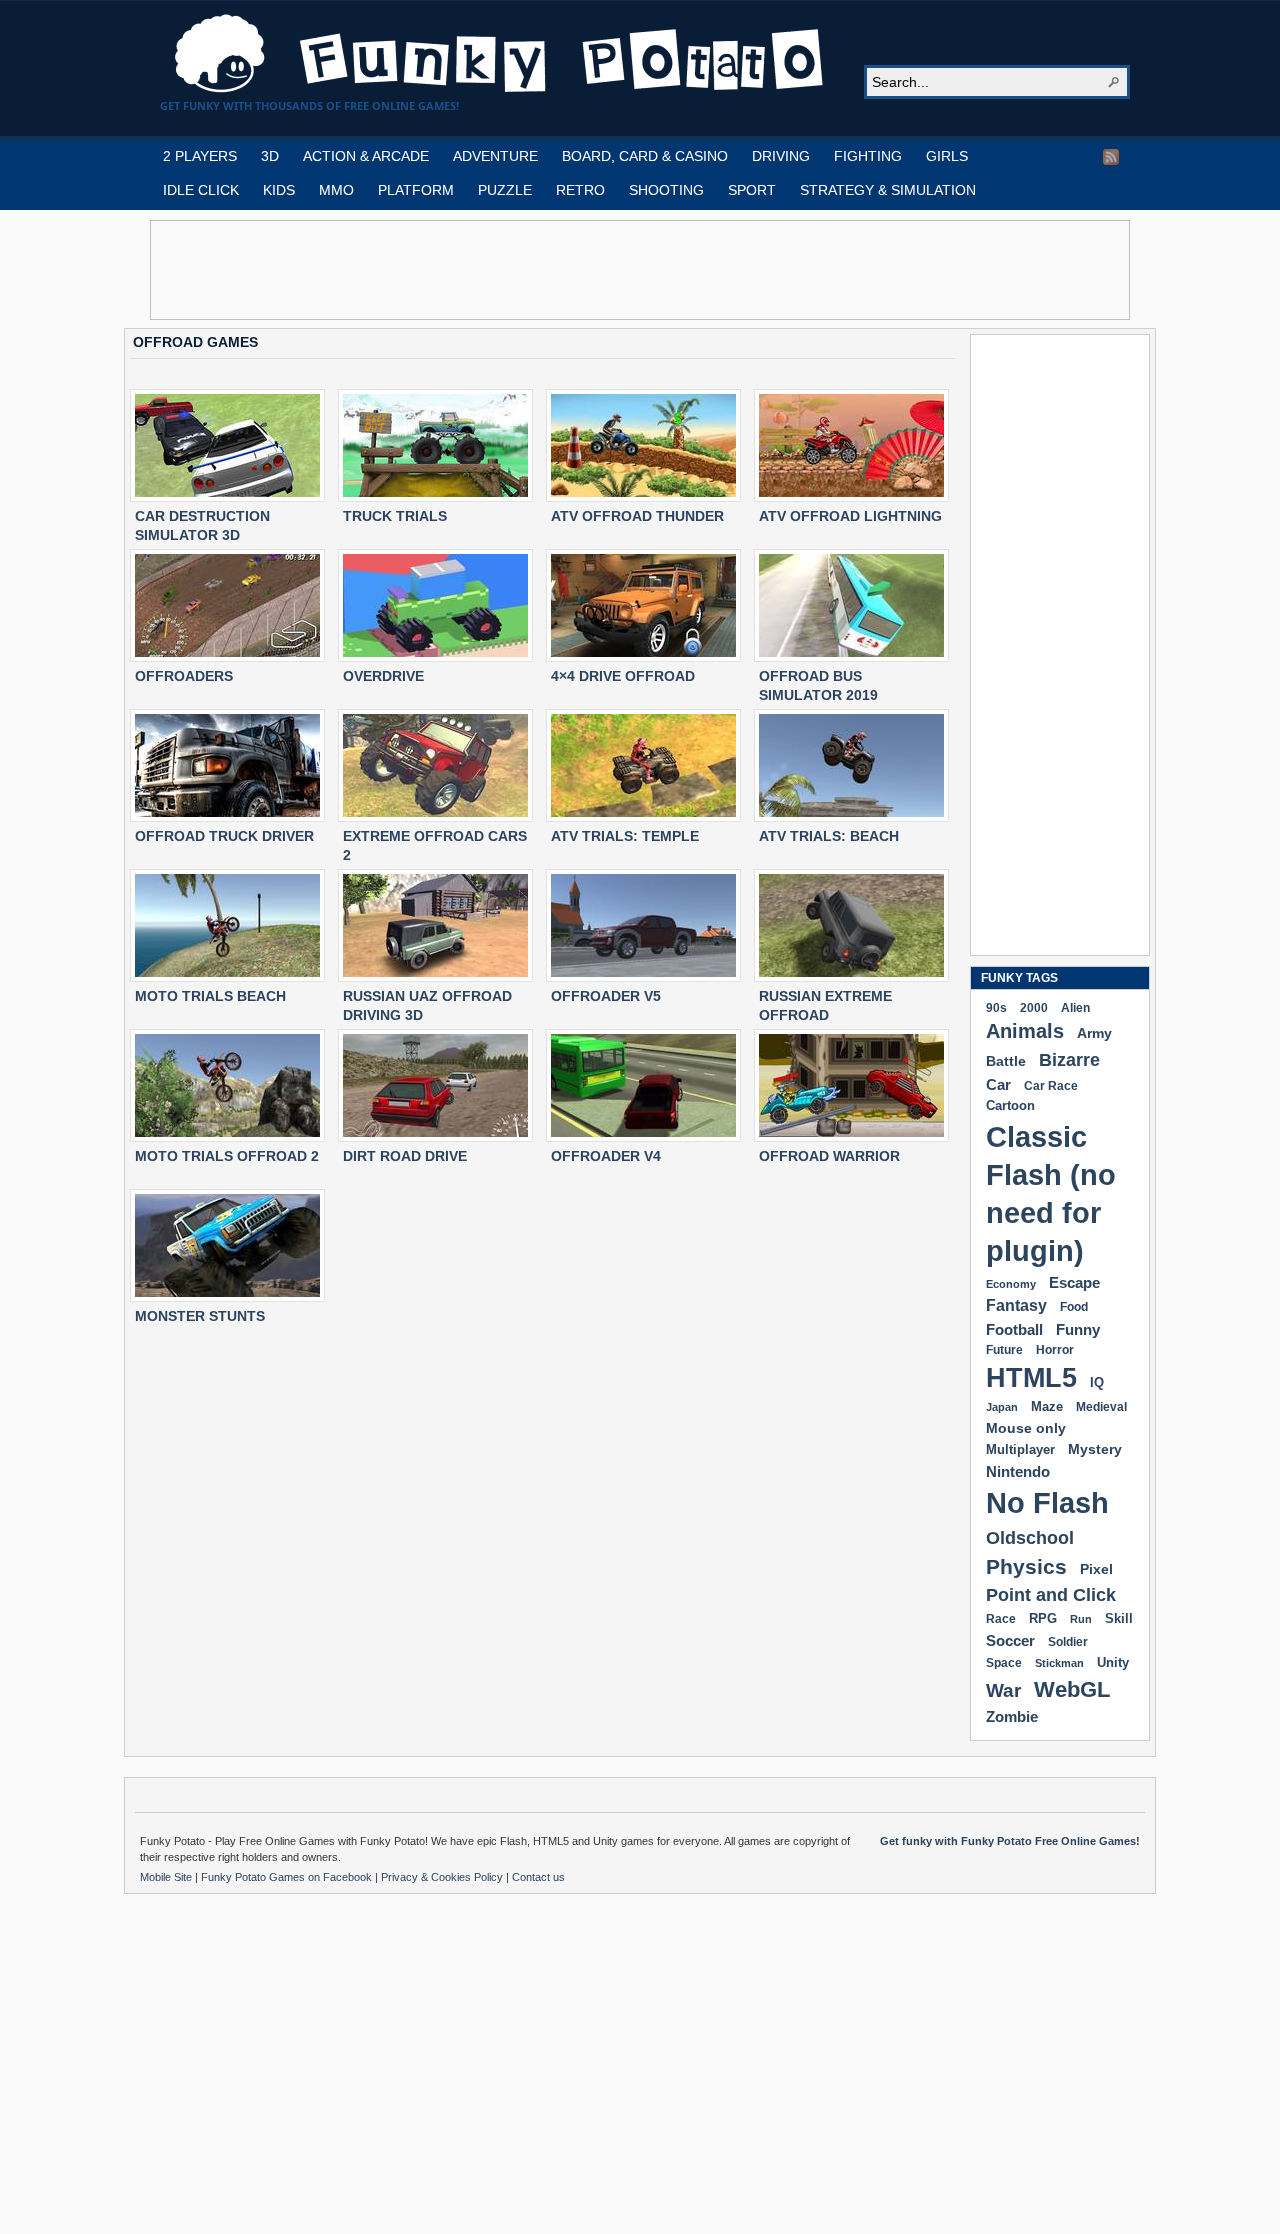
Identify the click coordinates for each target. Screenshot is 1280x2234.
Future (1004, 1350)
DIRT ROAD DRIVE (405, 1156)
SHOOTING (666, 190)
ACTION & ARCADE (366, 156)
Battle (1006, 1061)
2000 (1034, 1007)
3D (270, 156)
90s (996, 1007)
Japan (1002, 1407)
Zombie (1012, 1716)
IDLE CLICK (201, 190)
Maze (1047, 1407)
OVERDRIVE (383, 676)
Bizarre (1069, 1059)
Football (1014, 1329)
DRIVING (781, 156)
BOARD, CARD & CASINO (645, 156)
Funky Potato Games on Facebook (288, 1877)
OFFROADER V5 (606, 996)
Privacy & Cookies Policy (443, 1877)
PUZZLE (505, 190)
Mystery (1095, 1449)
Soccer (1010, 1640)
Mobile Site (167, 1877)
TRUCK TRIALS (395, 516)
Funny (1078, 1330)
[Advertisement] (640, 270)
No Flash (1047, 1502)
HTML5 (1031, 1378)
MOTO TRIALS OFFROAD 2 (227, 1156)
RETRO (580, 190)
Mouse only (1026, 1428)
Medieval (1101, 1406)
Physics (1026, 1566)
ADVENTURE (495, 156)
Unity (1113, 1662)
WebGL (1072, 1689)
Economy (1011, 1284)
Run (1081, 1619)
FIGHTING (868, 156)
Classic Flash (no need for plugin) (1051, 1193)
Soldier (1068, 1642)
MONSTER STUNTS (200, 1316)
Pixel (1096, 1569)
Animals (1025, 1031)
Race (1001, 1619)
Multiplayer (1020, 1449)
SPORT (752, 190)
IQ (1097, 1383)
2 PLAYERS (200, 156)
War (1003, 1690)
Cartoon (1010, 1105)
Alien (1075, 1008)
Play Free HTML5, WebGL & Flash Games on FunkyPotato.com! (500, 54)
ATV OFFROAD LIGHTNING (850, 516)
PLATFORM (416, 190)
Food (1074, 1307)
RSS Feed (1111, 157)
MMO (336, 190)
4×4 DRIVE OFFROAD (623, 676)
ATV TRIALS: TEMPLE (625, 836)
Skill (1119, 1618)
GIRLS (947, 156)
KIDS (279, 190)
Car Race (1051, 1086)
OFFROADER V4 (606, 1156)
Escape (1074, 1282)
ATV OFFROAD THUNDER (637, 516)
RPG (1043, 1618)
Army (1094, 1033)
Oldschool (1030, 1537)
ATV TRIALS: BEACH (829, 836)
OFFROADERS (184, 676)
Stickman (1059, 1663)
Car (998, 1084)
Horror (1055, 1350)
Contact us (538, 1877)
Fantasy (1016, 1305)
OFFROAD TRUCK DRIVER (224, 836)
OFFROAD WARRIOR (829, 1156)
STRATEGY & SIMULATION (888, 190)
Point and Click (1051, 1594)
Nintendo (1018, 1471)
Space (1004, 1663)
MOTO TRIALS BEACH (210, 996)
